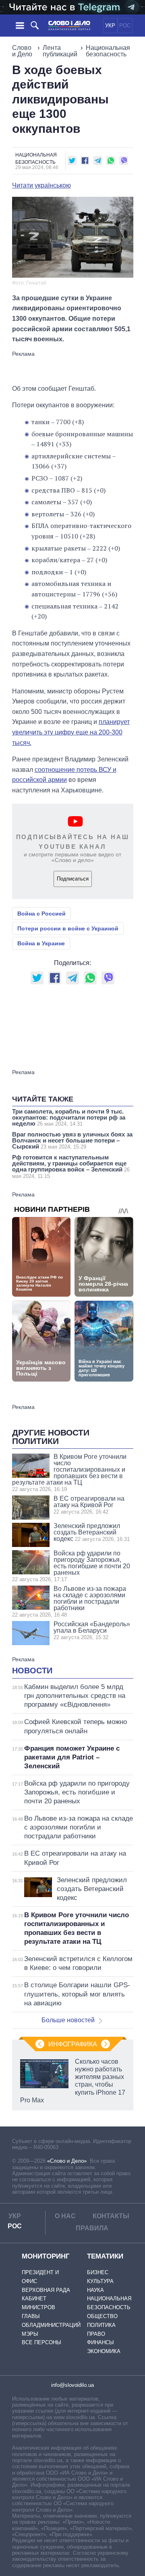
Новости (32, 1671)
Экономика (104, 2351)
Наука (95, 2290)
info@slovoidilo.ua (72, 2385)
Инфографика (73, 2044)
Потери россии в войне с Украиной (68, 928)
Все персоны (41, 2342)
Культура (100, 2281)
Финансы (100, 2342)
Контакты (111, 2216)
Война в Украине (41, 943)
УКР (110, 26)
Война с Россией (41, 914)
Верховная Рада (46, 2290)
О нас (65, 2216)
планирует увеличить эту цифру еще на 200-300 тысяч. (71, 732)
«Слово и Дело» (67, 2161)
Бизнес (98, 2272)
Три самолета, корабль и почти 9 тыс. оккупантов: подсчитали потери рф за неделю (69, 1117)
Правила (92, 2228)
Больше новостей (68, 2020)
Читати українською (41, 186)
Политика (101, 2325)
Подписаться (73, 879)
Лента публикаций (60, 51)
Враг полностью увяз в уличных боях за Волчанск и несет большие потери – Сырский (72, 1140)
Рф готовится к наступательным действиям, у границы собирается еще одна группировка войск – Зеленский (71, 1166)
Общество (102, 2316)
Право (96, 2334)
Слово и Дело (22, 51)
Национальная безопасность (108, 51)
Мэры (30, 2334)
